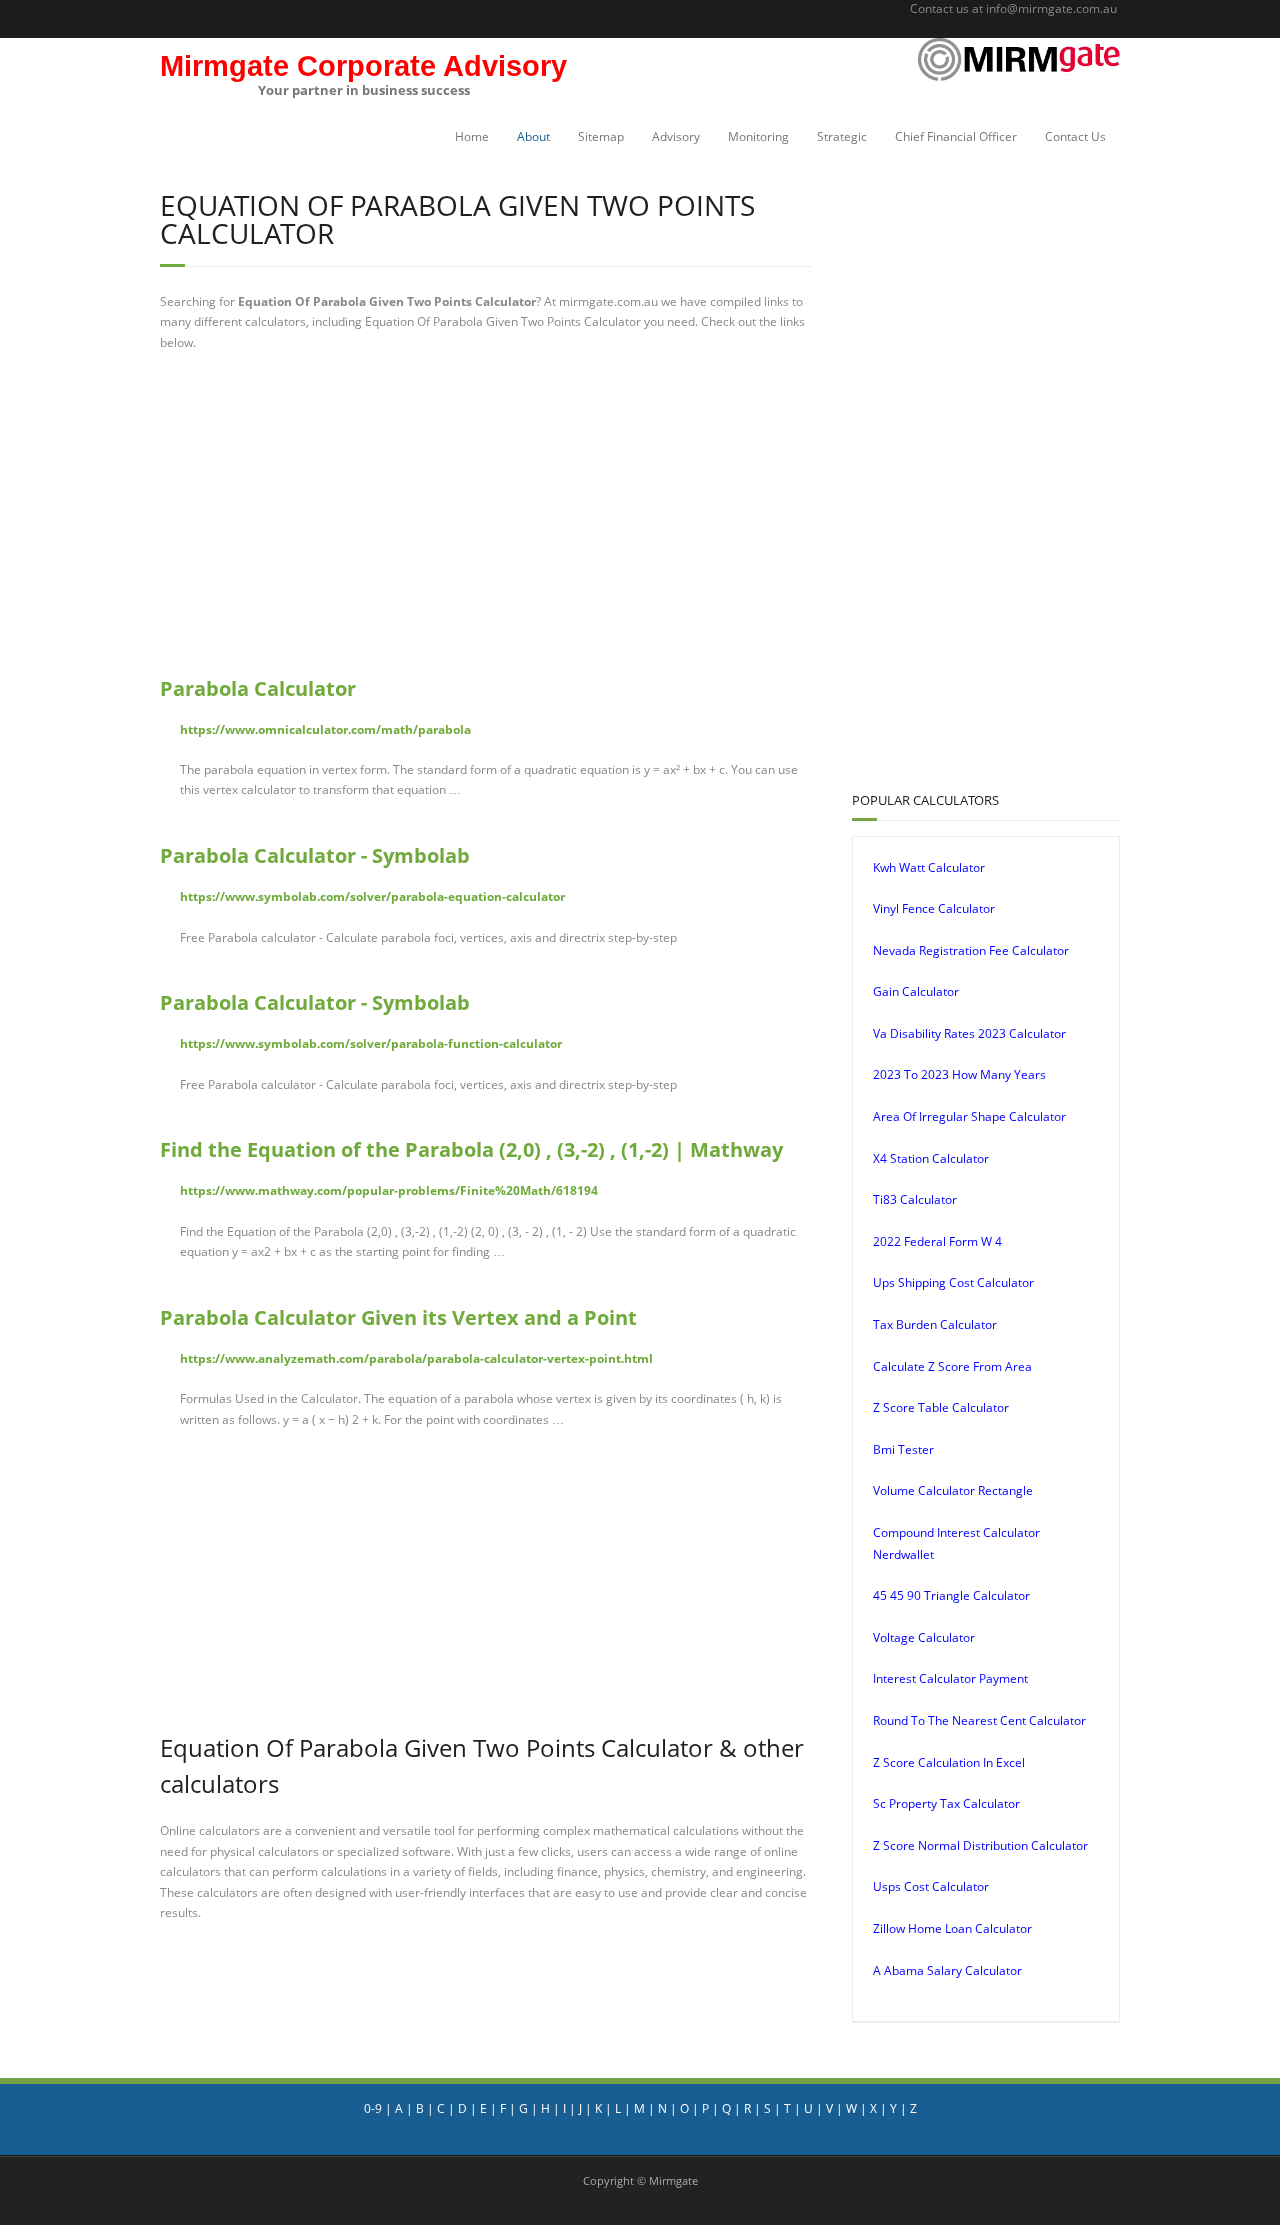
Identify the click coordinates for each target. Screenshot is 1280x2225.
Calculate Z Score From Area (952, 1366)
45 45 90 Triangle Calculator (951, 1595)
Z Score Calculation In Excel (949, 1762)
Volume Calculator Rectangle (953, 1490)
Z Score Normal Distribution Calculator (980, 1845)
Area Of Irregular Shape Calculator (969, 1116)
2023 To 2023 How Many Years (959, 1074)
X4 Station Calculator (931, 1158)
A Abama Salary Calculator (947, 1970)
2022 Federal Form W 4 (937, 1241)
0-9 (373, 2108)
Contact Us (1075, 136)
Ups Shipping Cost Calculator (953, 1282)
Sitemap (601, 136)
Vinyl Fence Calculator (934, 908)
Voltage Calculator (924, 1637)
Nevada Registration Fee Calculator (971, 950)
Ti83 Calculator (915, 1199)
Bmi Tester (903, 1449)
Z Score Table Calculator (941, 1407)
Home (472, 136)
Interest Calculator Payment (950, 1678)
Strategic (842, 136)
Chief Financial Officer (956, 136)
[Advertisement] (486, 513)
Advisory (676, 136)
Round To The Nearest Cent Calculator (979, 1720)
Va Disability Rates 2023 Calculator (969, 1033)
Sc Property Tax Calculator (946, 1803)
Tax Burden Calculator (935, 1324)
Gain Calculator (916, 991)
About (533, 136)
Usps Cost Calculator (931, 1886)
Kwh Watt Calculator (929, 867)
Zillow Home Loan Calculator (952, 1928)
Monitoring (758, 136)
